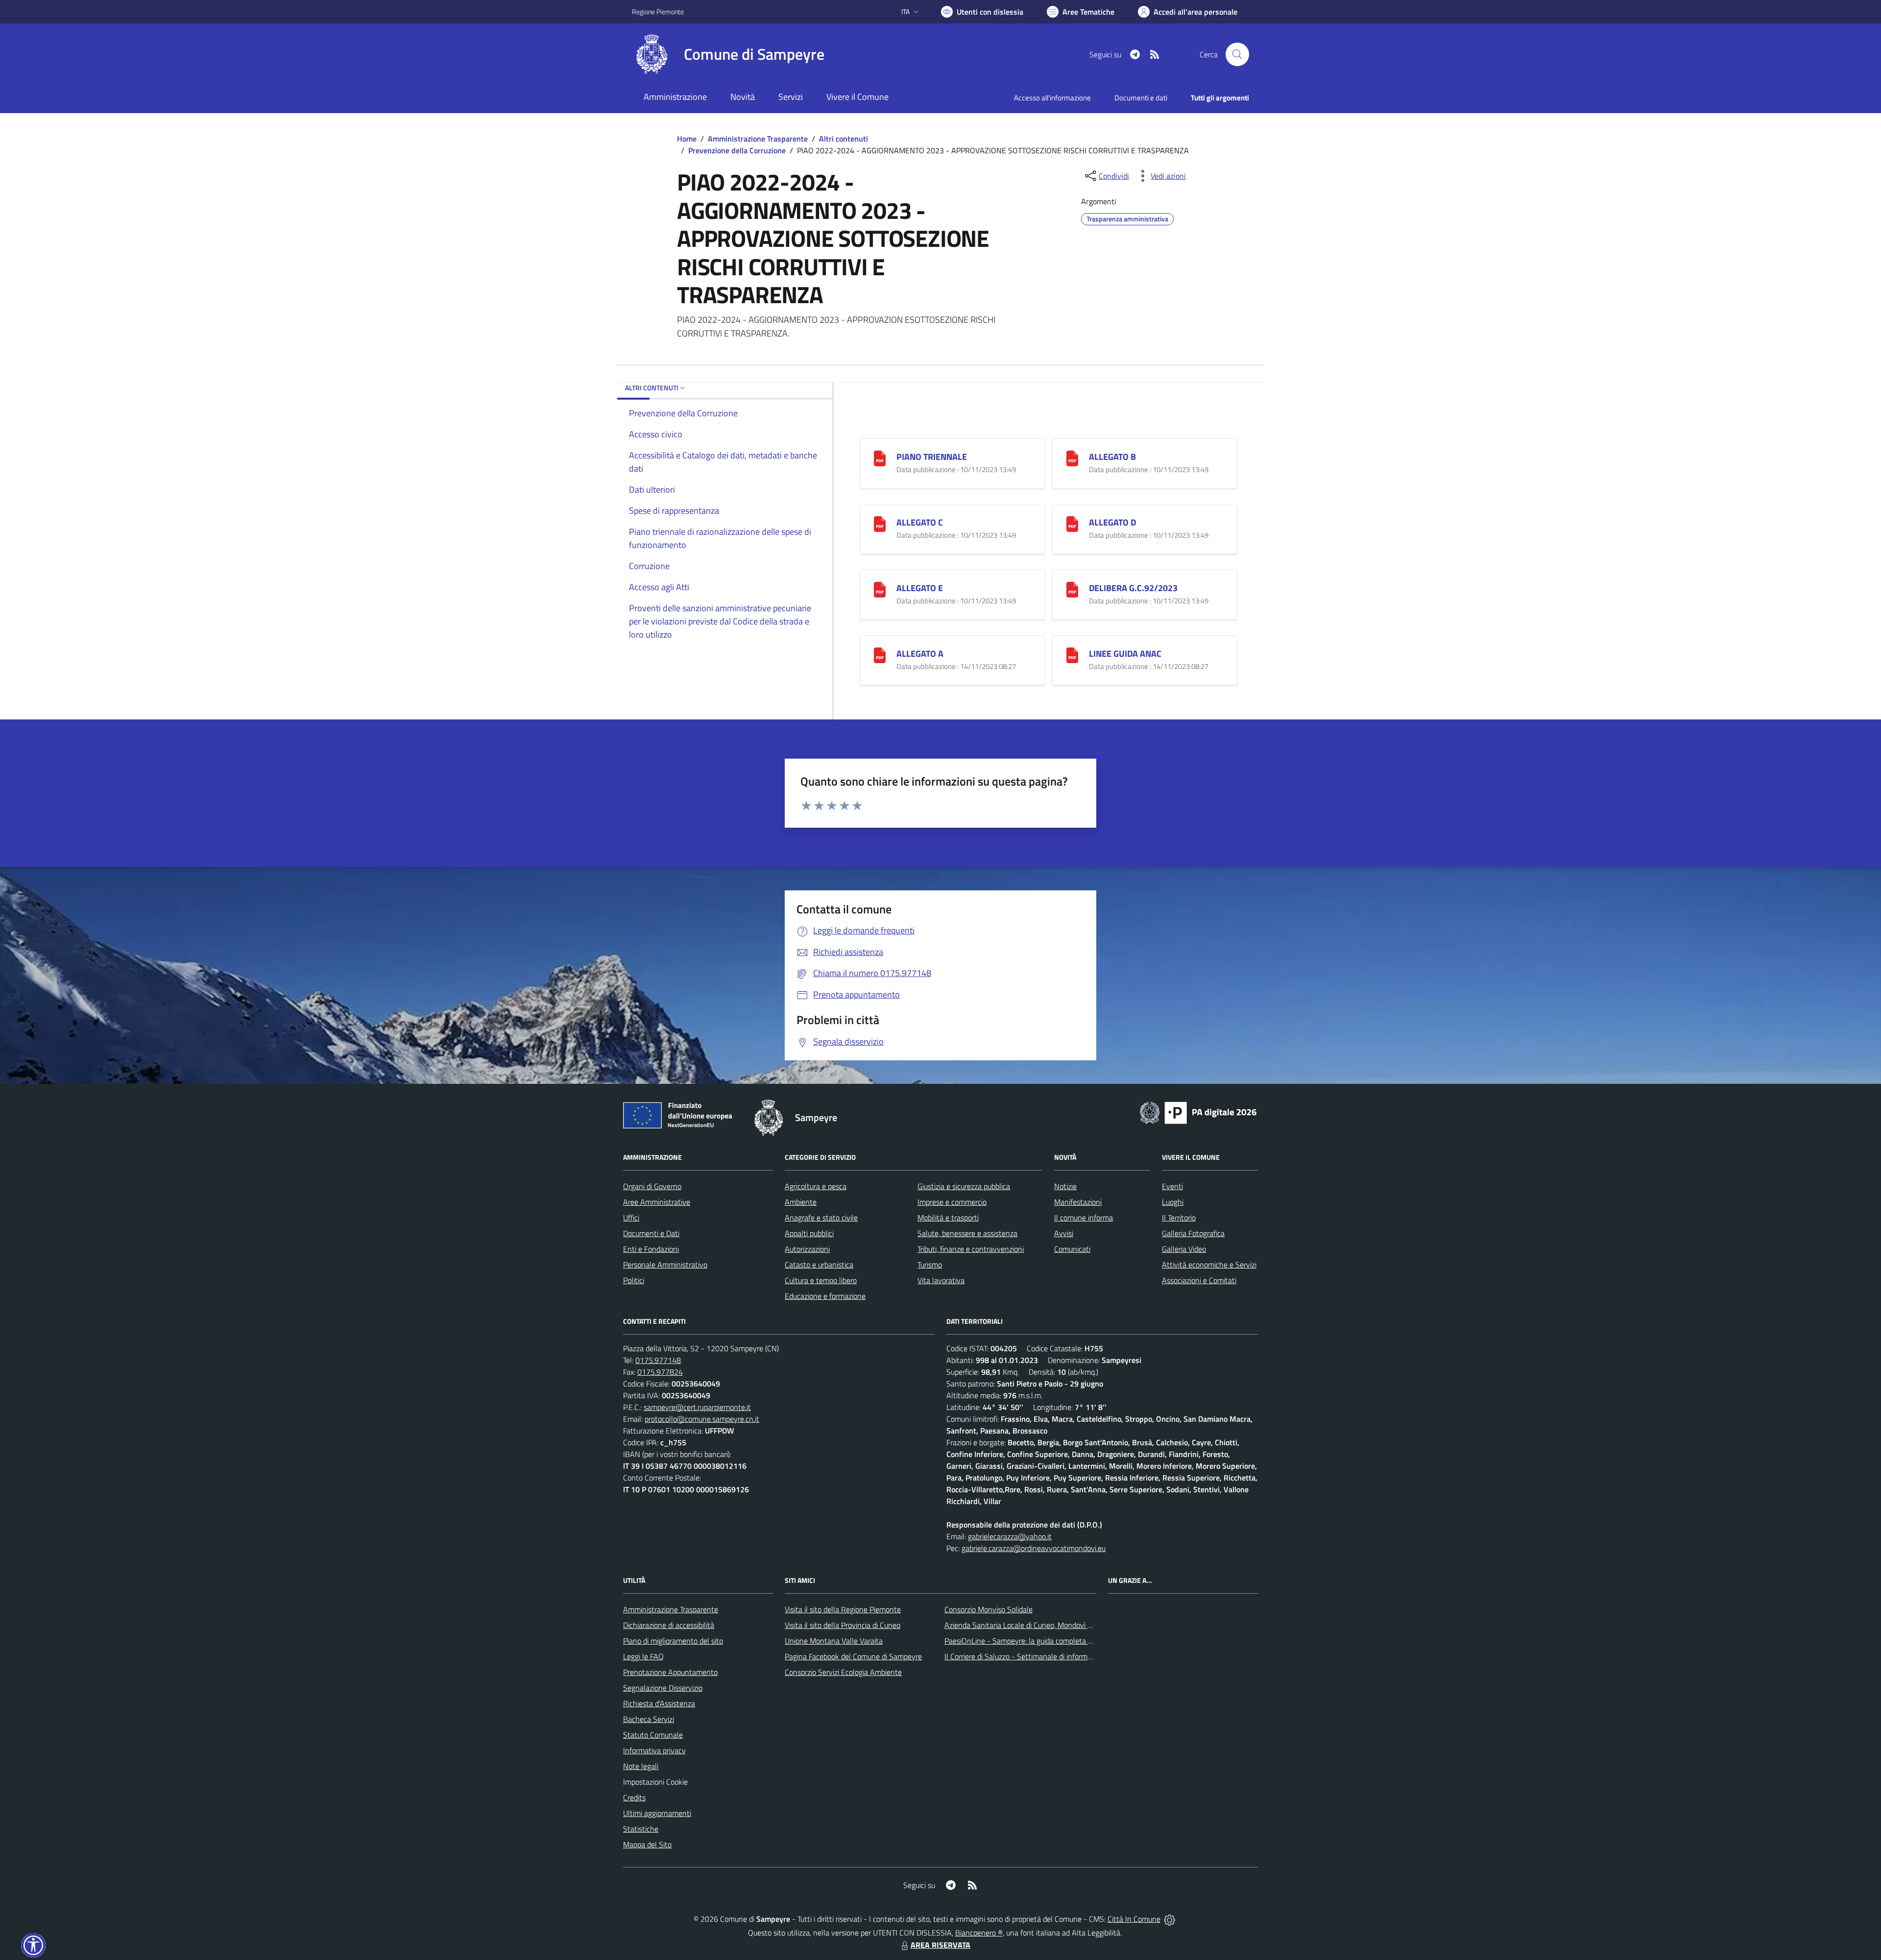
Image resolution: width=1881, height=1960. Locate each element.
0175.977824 (660, 1372)
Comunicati (1072, 1249)
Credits (634, 1797)
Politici (634, 1280)
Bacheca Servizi (649, 1719)
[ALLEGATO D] (1072, 523)
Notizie (1065, 1186)
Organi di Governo (652, 1186)
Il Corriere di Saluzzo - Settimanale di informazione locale (1037, 1656)
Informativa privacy (654, 1750)
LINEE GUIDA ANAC (1125, 654)
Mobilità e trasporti (948, 1218)
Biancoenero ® (979, 1933)
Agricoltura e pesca (816, 1186)
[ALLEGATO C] (880, 523)
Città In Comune (1134, 1919)
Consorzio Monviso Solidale (989, 1609)
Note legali (641, 1766)
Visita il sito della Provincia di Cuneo (843, 1625)
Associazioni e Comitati (1199, 1280)
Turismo (930, 1265)
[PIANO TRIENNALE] (880, 457)
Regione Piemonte (658, 12)
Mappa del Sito (647, 1844)
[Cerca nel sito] (1237, 54)
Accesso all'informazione (1052, 98)
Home (687, 139)
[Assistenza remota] (1170, 1919)
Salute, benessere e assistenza (967, 1233)
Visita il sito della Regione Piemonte (843, 1609)
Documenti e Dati (651, 1233)
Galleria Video (1184, 1249)
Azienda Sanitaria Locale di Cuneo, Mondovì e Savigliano (1036, 1625)
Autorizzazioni (807, 1249)
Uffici (631, 1218)
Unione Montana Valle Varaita (834, 1641)
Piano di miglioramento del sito (673, 1641)
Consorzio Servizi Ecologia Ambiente (843, 1672)
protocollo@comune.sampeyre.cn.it (702, 1419)
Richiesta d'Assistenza (659, 1703)
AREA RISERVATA (940, 1945)
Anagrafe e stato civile (821, 1218)
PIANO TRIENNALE (932, 457)
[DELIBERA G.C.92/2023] (1072, 588)
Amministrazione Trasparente (758, 139)
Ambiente (801, 1202)
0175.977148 (658, 1360)
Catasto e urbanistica (819, 1265)
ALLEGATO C (920, 522)
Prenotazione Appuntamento (670, 1672)
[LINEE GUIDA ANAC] (1072, 654)
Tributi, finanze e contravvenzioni (971, 1249)
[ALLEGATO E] (880, 588)
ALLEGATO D (1112, 522)
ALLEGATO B (1112, 457)
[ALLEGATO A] (880, 654)
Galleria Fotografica (1193, 1233)
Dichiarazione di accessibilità (669, 1625)
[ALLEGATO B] (1072, 457)
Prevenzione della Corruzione (737, 150)
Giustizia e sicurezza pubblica (964, 1186)
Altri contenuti (844, 139)
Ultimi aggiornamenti (657, 1813)
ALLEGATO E (920, 588)
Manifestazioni (1078, 1202)
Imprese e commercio (952, 1202)
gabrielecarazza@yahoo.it (1010, 1536)
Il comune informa (1084, 1218)
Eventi (1172, 1186)
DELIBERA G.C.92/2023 (1133, 588)
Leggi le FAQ (643, 1656)
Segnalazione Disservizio (663, 1688)
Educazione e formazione (825, 1296)
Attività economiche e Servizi (1209, 1265)
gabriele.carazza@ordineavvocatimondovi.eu (1034, 1548)
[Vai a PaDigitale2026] (1198, 1112)
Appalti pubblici (809, 1233)
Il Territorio (1179, 1218)
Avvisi (1064, 1233)
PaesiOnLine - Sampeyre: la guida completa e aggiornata (1037, 1641)
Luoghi (1173, 1202)
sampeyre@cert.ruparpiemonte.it (697, 1407)
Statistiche (641, 1829)
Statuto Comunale (653, 1735)
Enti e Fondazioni (651, 1249)
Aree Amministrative (657, 1202)
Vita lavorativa (941, 1280)
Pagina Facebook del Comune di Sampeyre (853, 1656)
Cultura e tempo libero (821, 1280)
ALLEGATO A (920, 654)
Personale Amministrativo (665, 1265)
